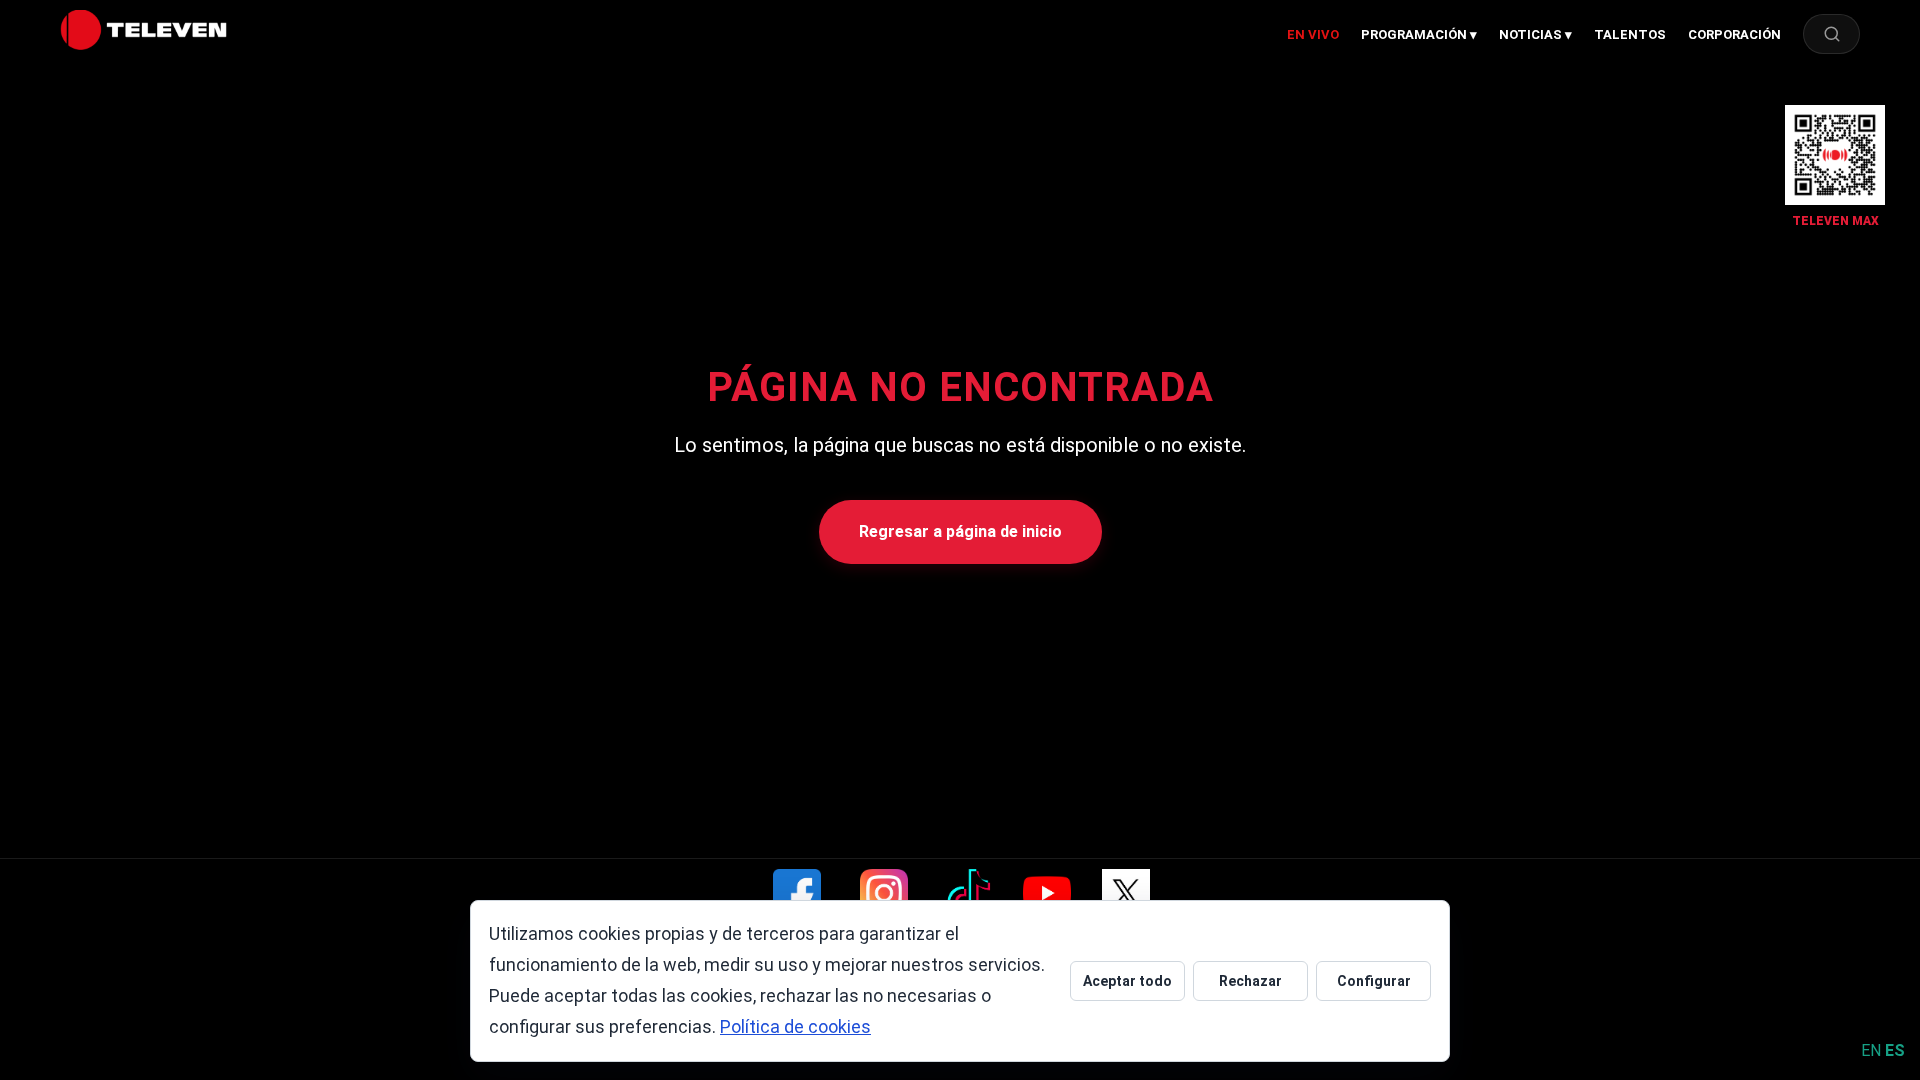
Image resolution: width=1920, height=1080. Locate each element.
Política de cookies (795, 1026)
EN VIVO (1313, 34)
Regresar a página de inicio (960, 531)
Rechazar (1250, 981)
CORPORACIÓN (1734, 34)
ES (1895, 1050)
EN (1871, 1050)
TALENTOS (1630, 34)
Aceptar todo (1127, 981)
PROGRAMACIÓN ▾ (1419, 34)
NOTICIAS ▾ (1535, 34)
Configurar (1374, 981)
